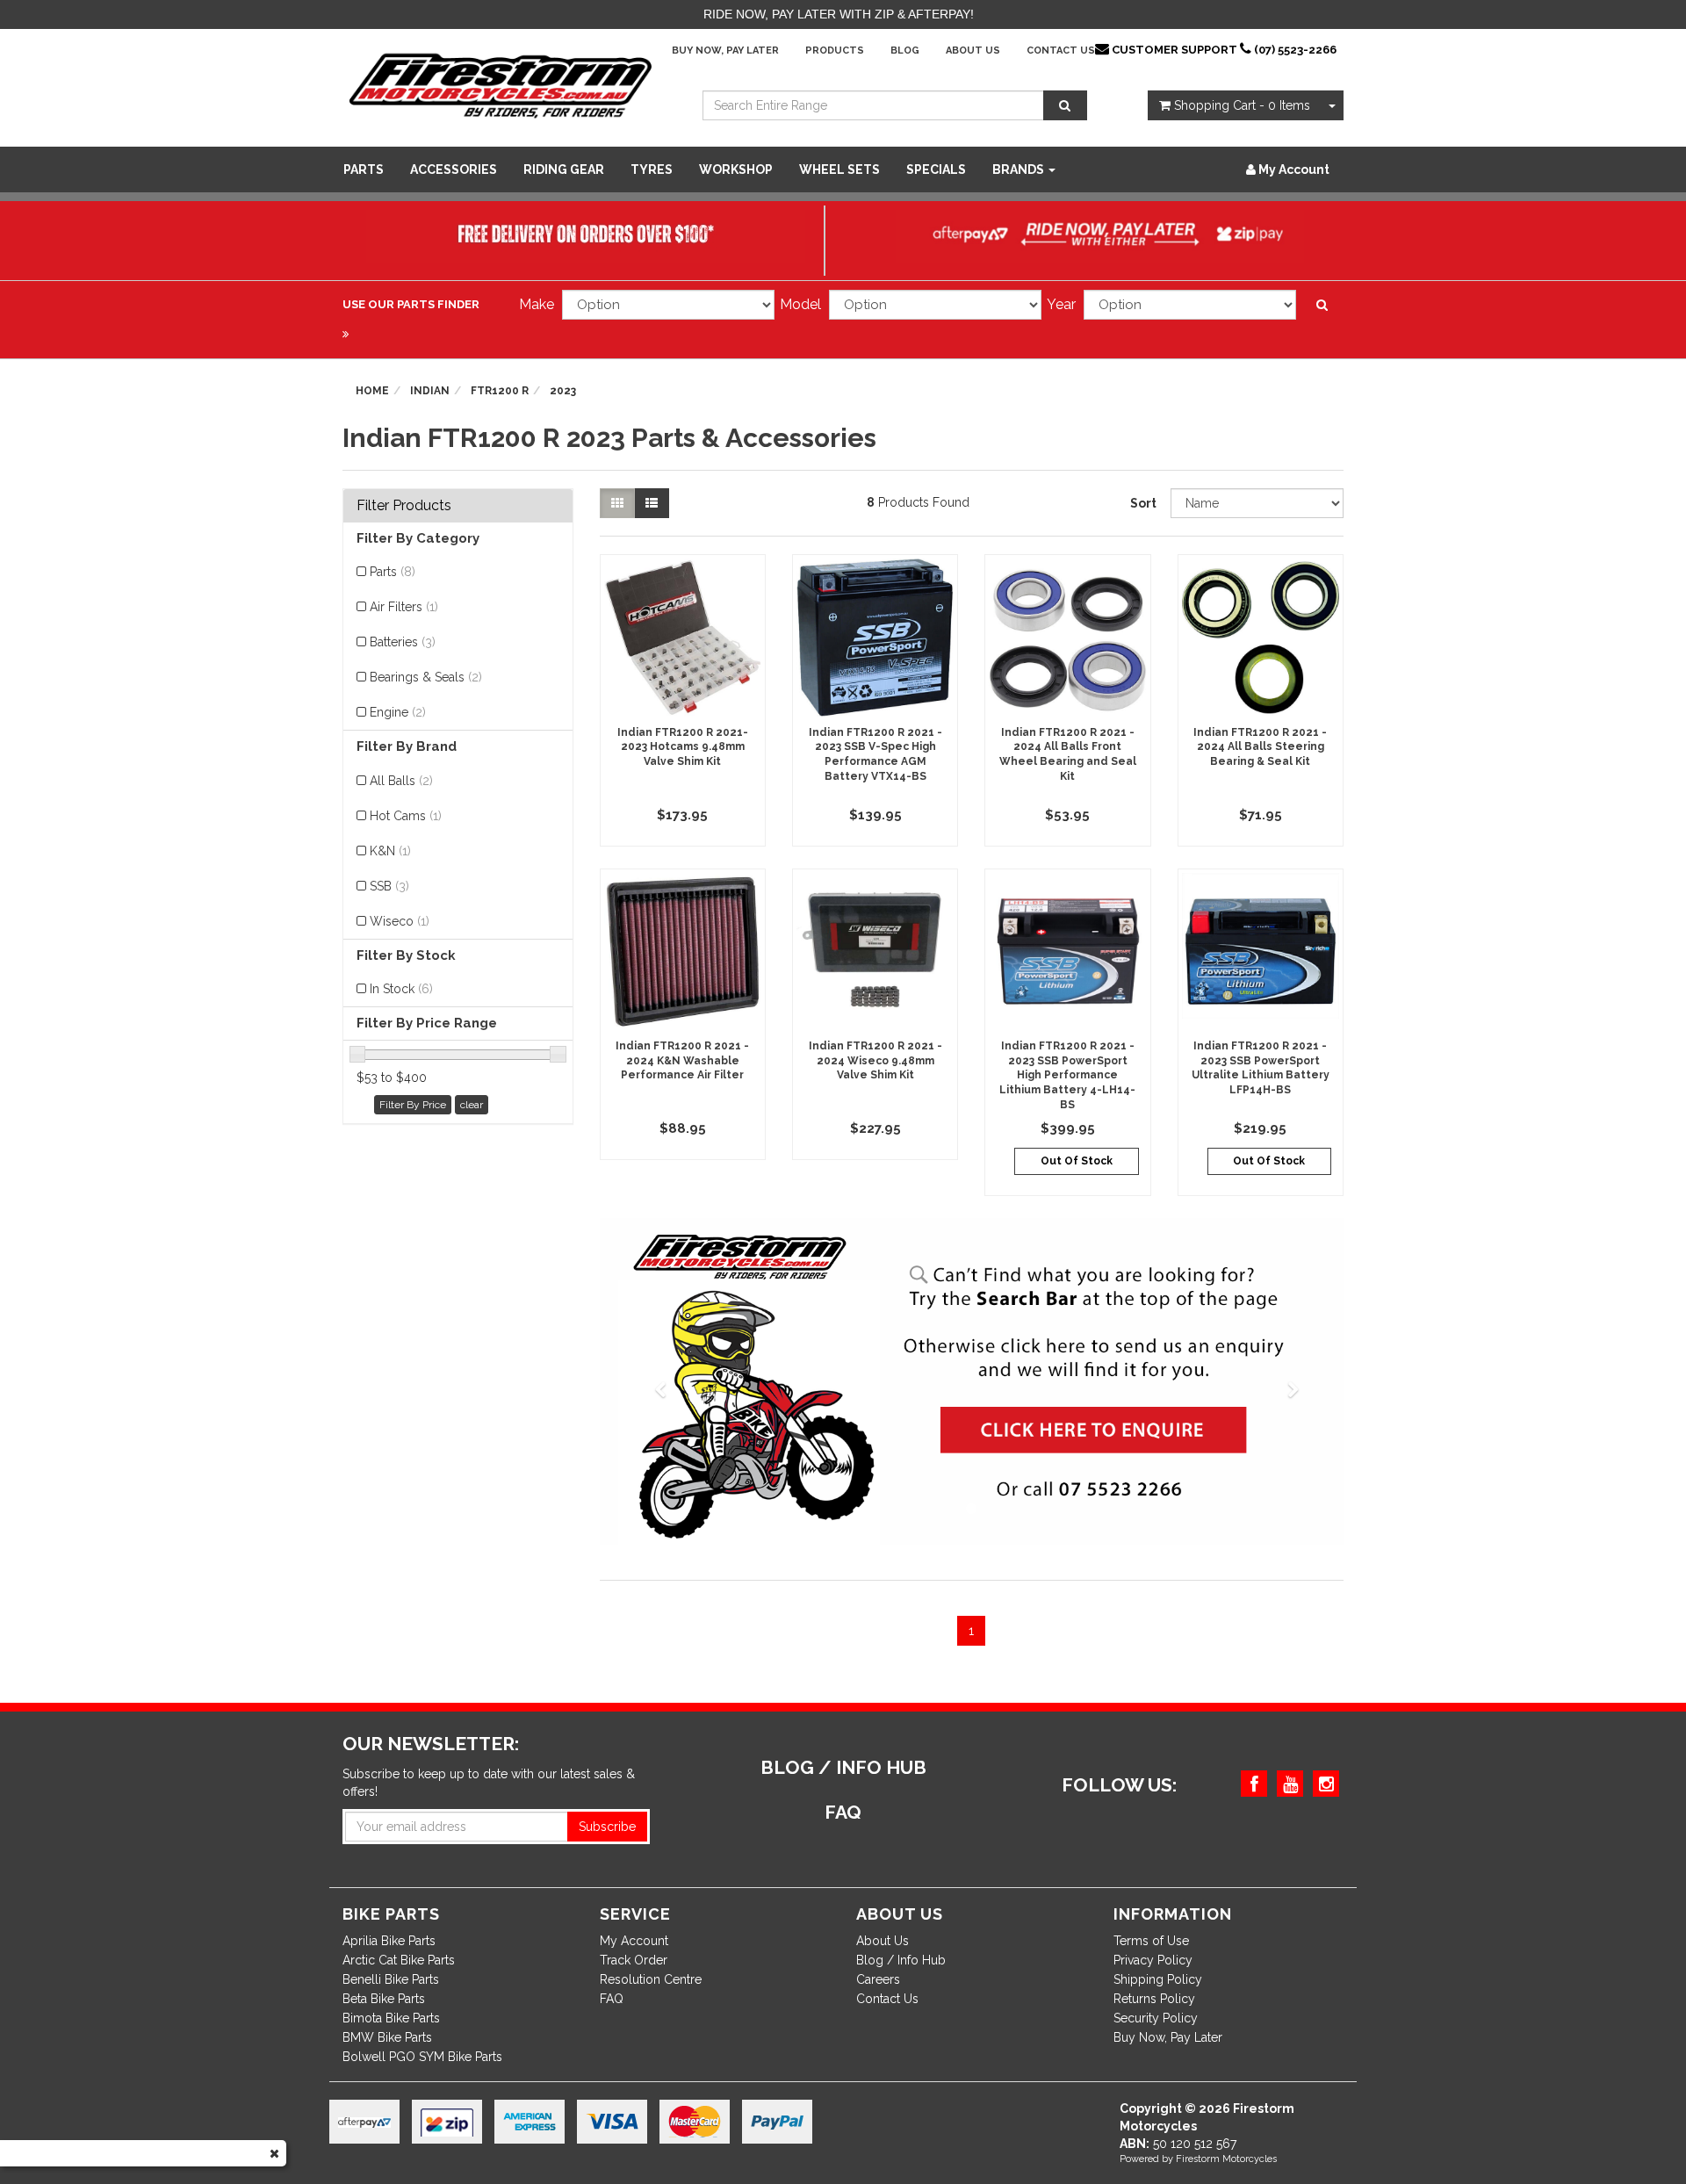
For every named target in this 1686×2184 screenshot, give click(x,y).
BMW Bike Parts (387, 2037)
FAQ (612, 1999)
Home (372, 391)
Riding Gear (564, 169)
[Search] (1065, 105)
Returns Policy (1154, 1999)
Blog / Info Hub (901, 1960)
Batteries (403, 642)
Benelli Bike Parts (391, 1979)
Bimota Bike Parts (391, 2018)
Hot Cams (406, 816)
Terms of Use (1151, 1941)
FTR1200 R (500, 391)
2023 (563, 391)
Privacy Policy (1153, 1960)
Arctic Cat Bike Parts (399, 1960)
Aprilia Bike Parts (389, 1941)
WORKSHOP (736, 169)
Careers (878, 1979)
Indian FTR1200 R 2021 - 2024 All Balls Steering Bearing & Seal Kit (1260, 747)
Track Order (634, 1960)
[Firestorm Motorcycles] (501, 84)
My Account (634, 1941)
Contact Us (1061, 50)
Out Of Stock (1077, 1161)
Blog (905, 50)
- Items (1242, 105)
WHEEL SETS (839, 169)
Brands (1020, 169)
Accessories (454, 169)
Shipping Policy (1158, 1979)
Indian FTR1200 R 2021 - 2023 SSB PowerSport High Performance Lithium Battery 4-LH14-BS (1067, 1075)
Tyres (652, 169)
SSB (389, 886)
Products (835, 50)
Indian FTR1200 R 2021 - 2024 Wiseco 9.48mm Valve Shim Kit (875, 1061)
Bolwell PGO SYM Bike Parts (422, 2057)
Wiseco (400, 921)
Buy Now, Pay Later (725, 50)
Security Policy (1156, 2018)
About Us (973, 50)
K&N (390, 851)
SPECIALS (936, 169)
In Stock (401, 989)
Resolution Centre (651, 1979)
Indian (430, 391)
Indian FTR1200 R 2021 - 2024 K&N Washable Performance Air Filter (682, 1061)
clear (472, 1105)
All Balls (401, 781)
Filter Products (404, 506)
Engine (398, 712)
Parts (364, 169)
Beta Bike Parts (384, 1999)
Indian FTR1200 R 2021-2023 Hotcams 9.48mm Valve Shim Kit (683, 747)
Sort (1143, 503)
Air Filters (404, 607)
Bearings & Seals (426, 677)
